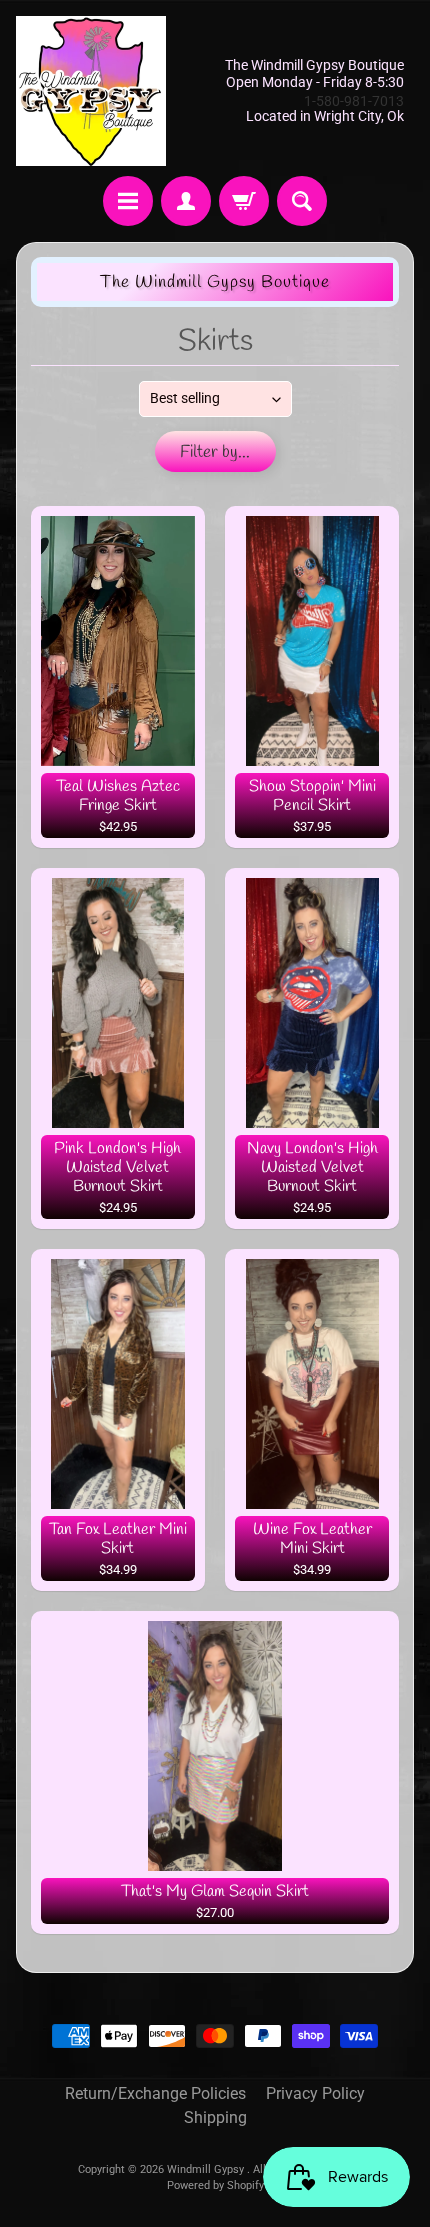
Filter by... (215, 452)
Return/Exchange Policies (155, 2093)
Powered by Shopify (215, 2185)
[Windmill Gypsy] (91, 91)
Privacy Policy (315, 2093)
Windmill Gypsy (207, 2169)
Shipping (215, 2117)
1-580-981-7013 (354, 101)
